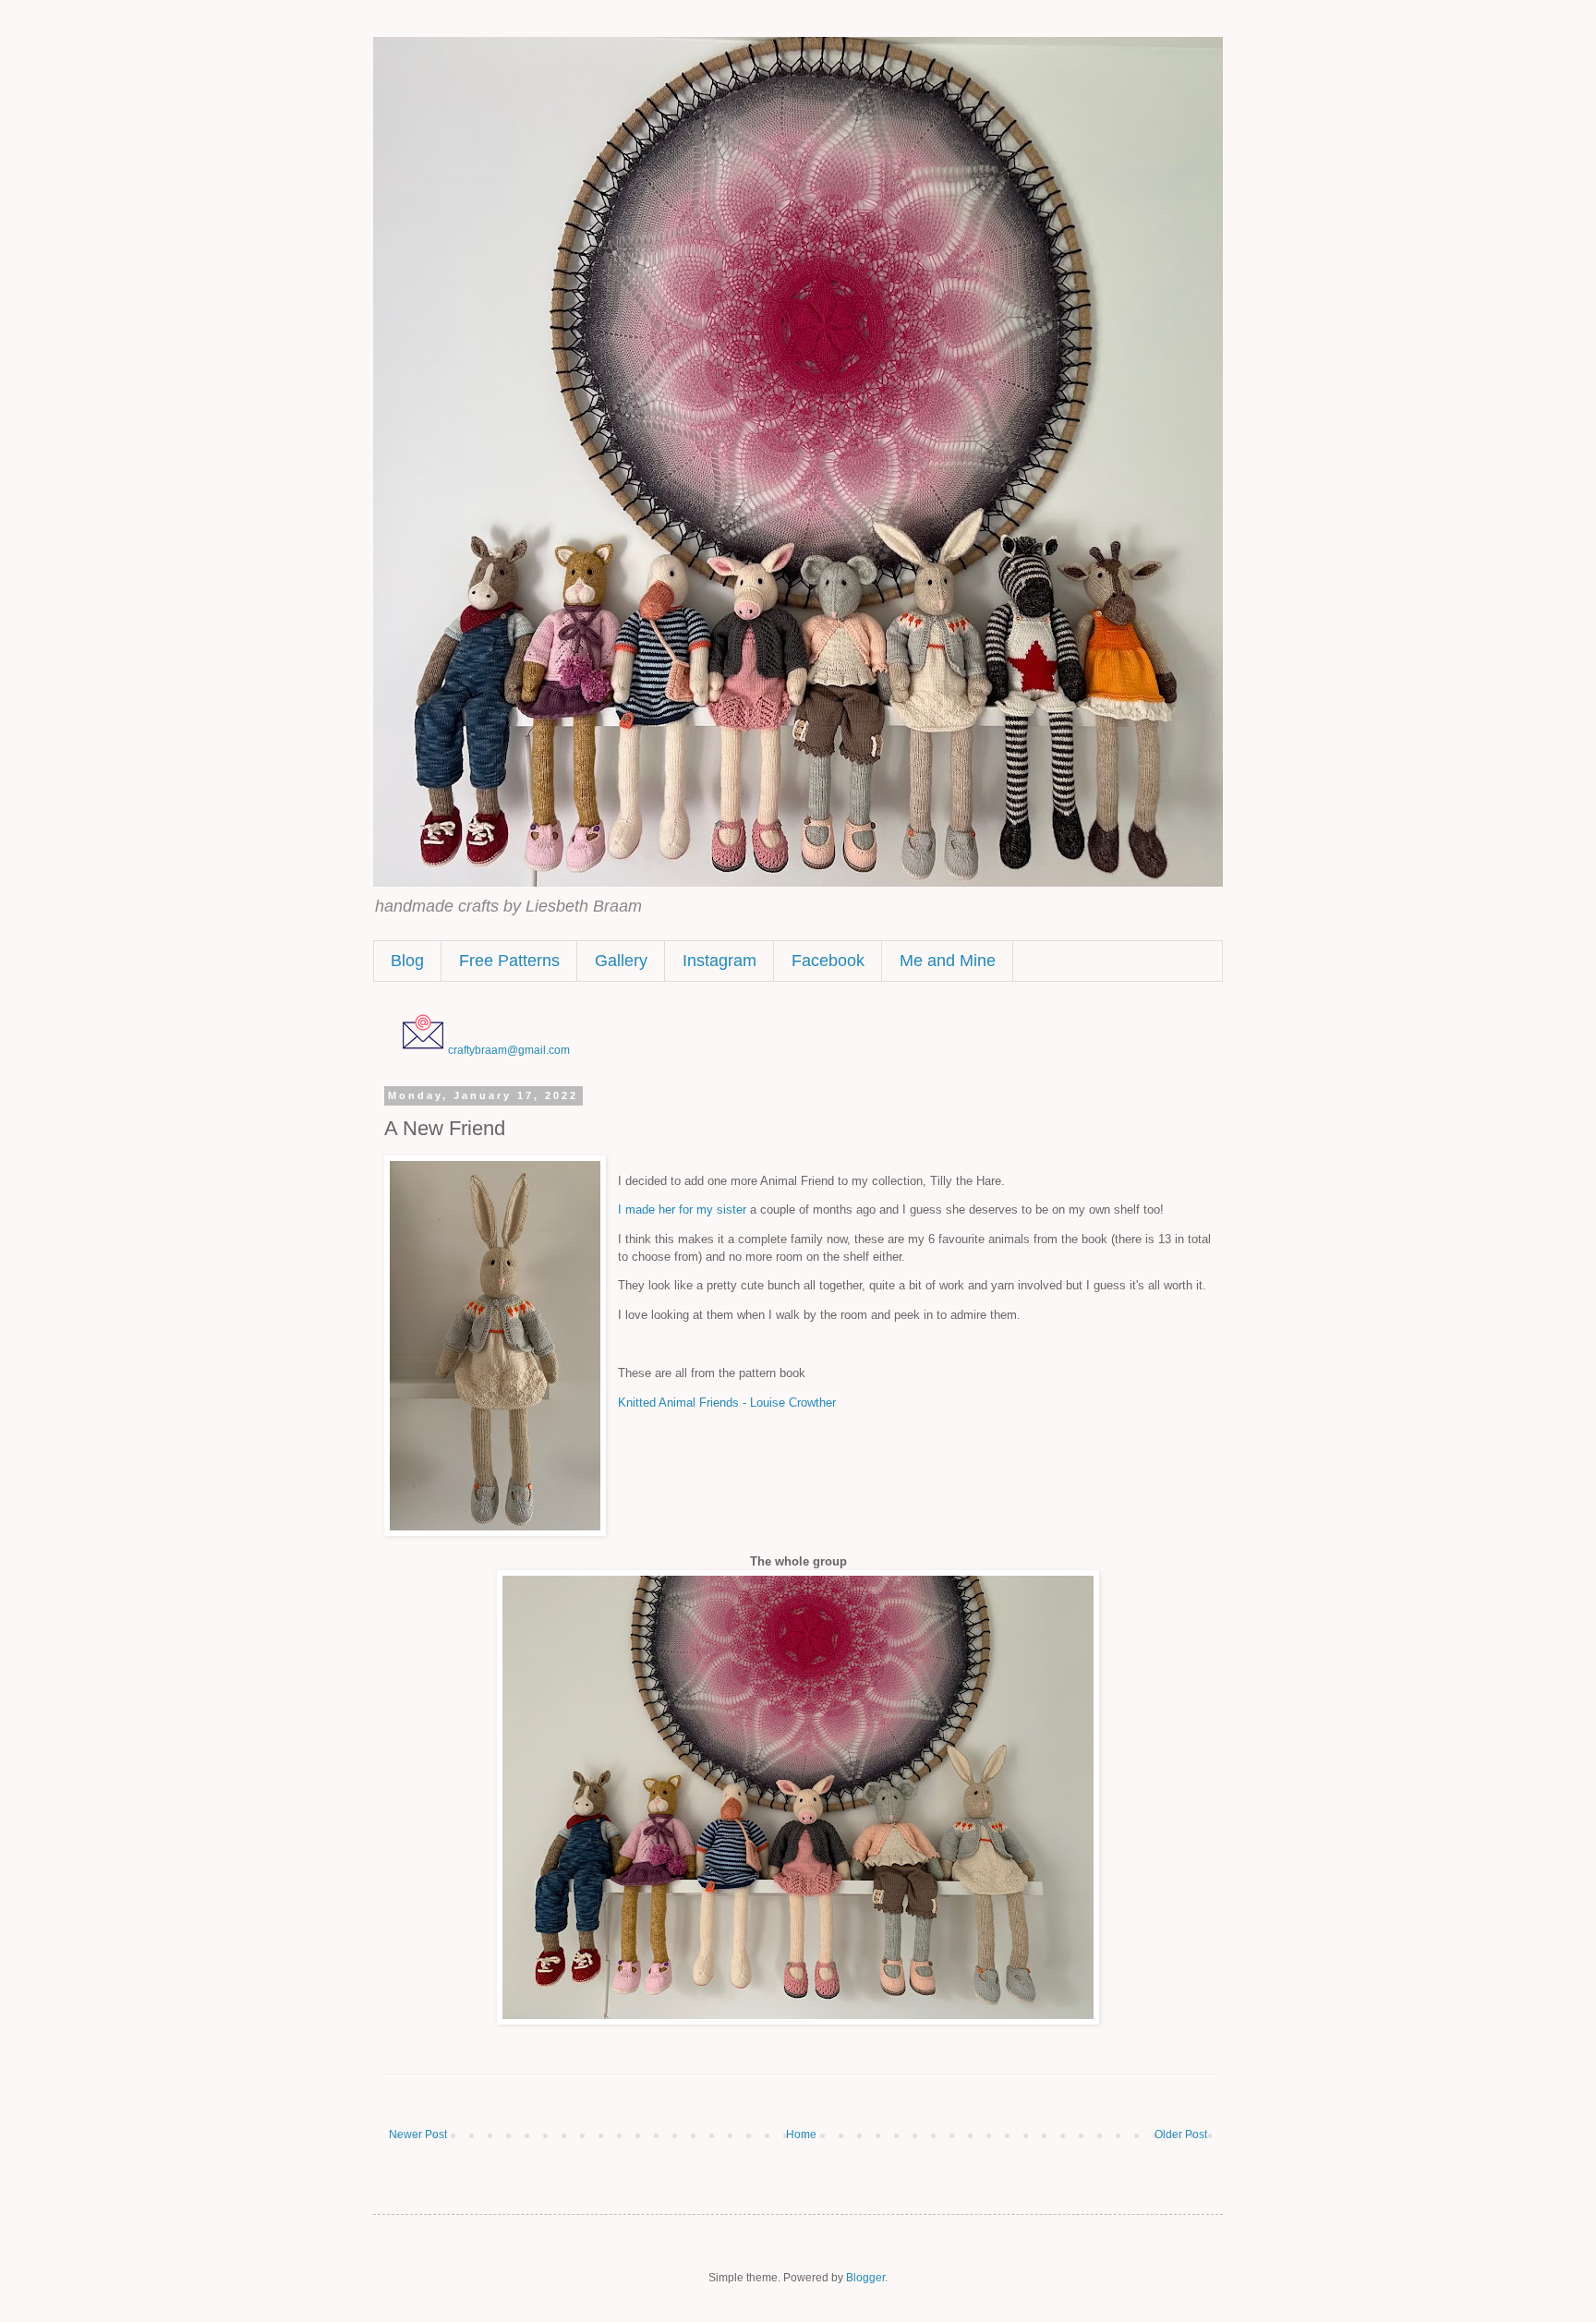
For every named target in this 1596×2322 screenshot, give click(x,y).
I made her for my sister (682, 1209)
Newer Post (418, 2135)
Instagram (719, 961)
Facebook (828, 961)
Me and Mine (948, 961)
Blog (407, 961)
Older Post (1181, 2135)
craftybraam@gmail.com (509, 1050)
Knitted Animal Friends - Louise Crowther (727, 1403)
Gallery (621, 961)
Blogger (865, 2278)
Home (801, 2135)
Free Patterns (509, 961)
